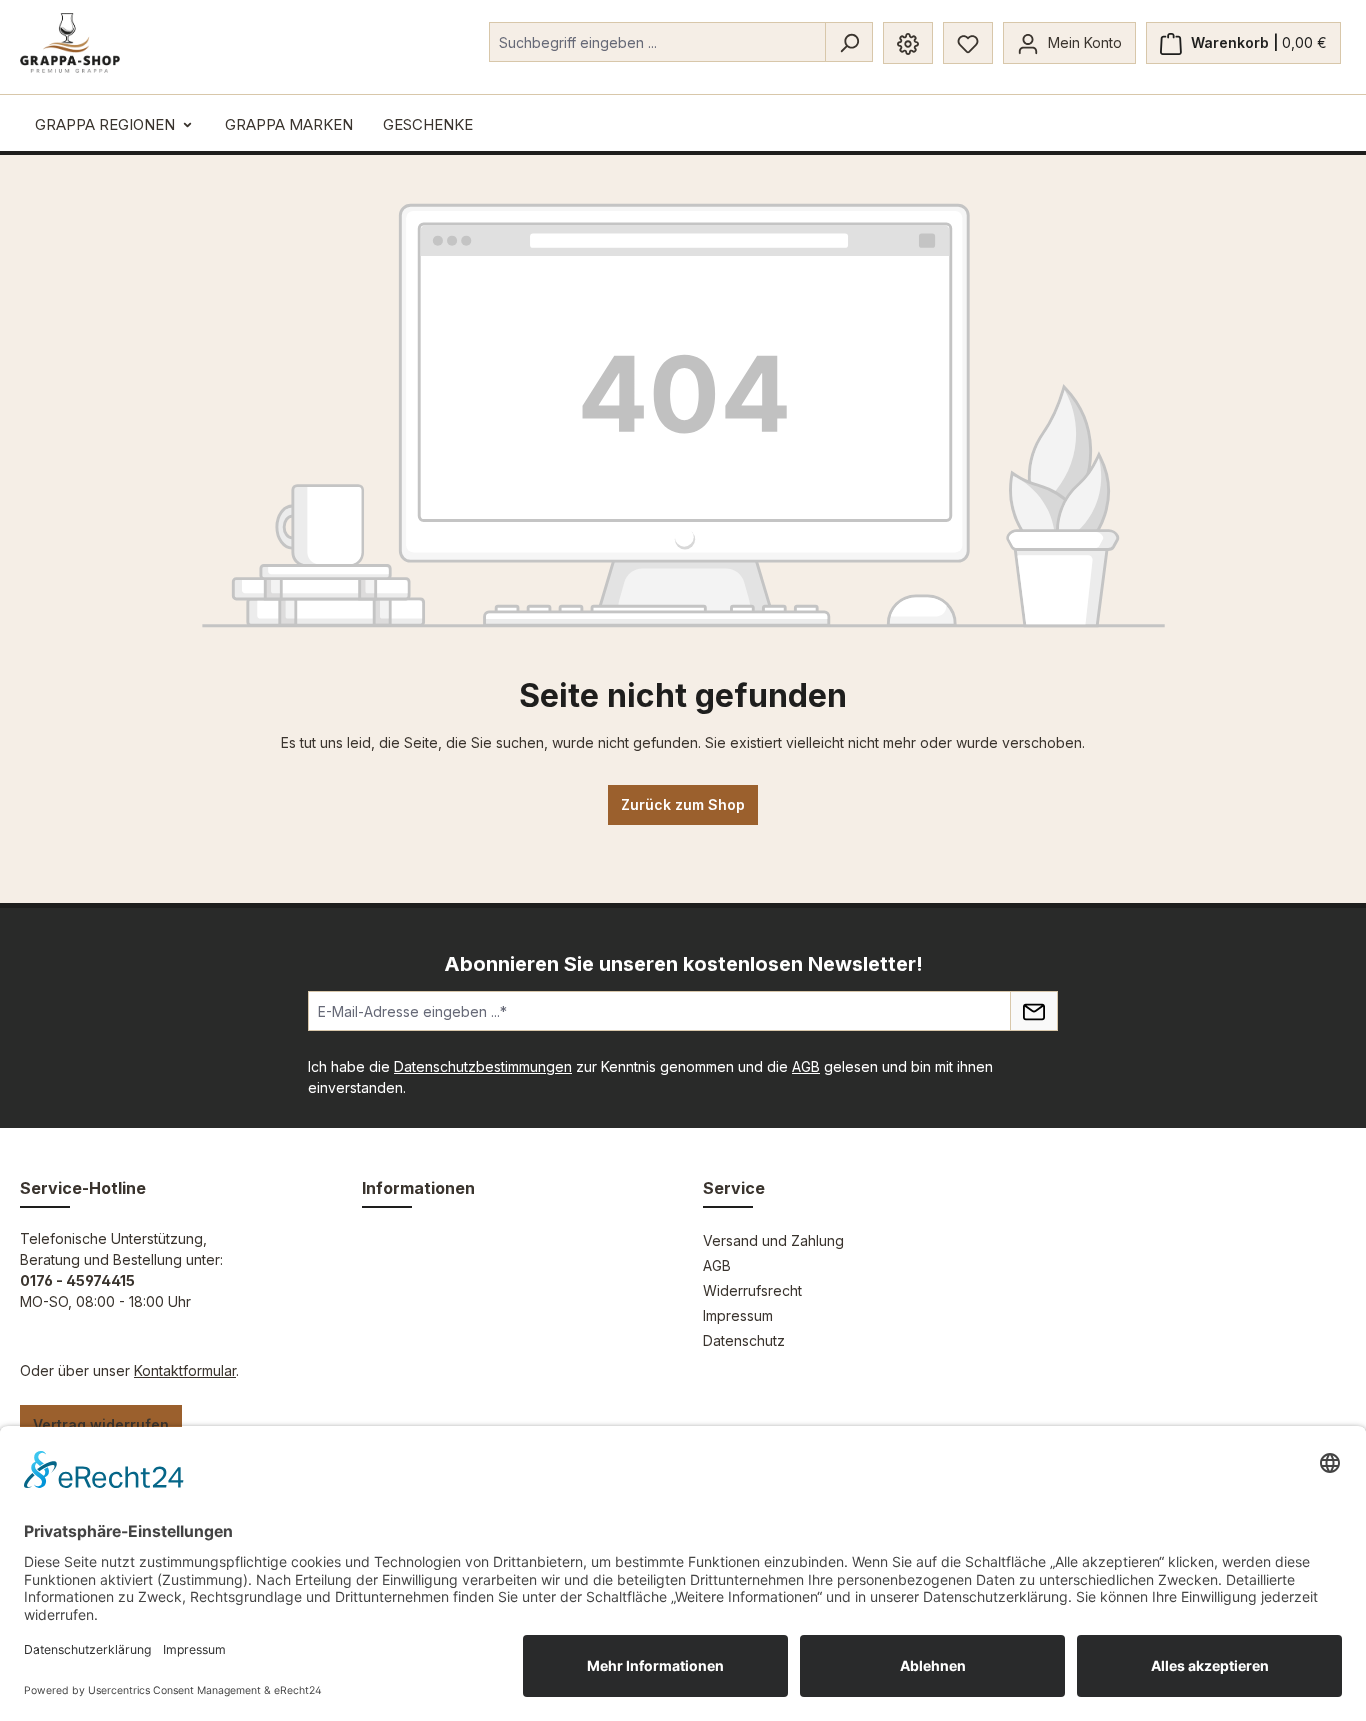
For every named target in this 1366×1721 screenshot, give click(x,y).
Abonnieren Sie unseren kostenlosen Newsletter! (683, 964)
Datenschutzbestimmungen (483, 1066)
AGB (806, 1066)
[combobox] (657, 42)
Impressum (738, 1315)
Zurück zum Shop (683, 804)
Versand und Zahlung (773, 1240)
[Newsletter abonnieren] (1034, 1011)
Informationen (418, 1188)
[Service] (908, 43)
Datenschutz (744, 1340)
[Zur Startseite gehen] (70, 43)
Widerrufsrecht (752, 1290)
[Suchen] (849, 42)
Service (734, 1188)
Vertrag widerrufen (101, 1424)
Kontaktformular (185, 1370)
